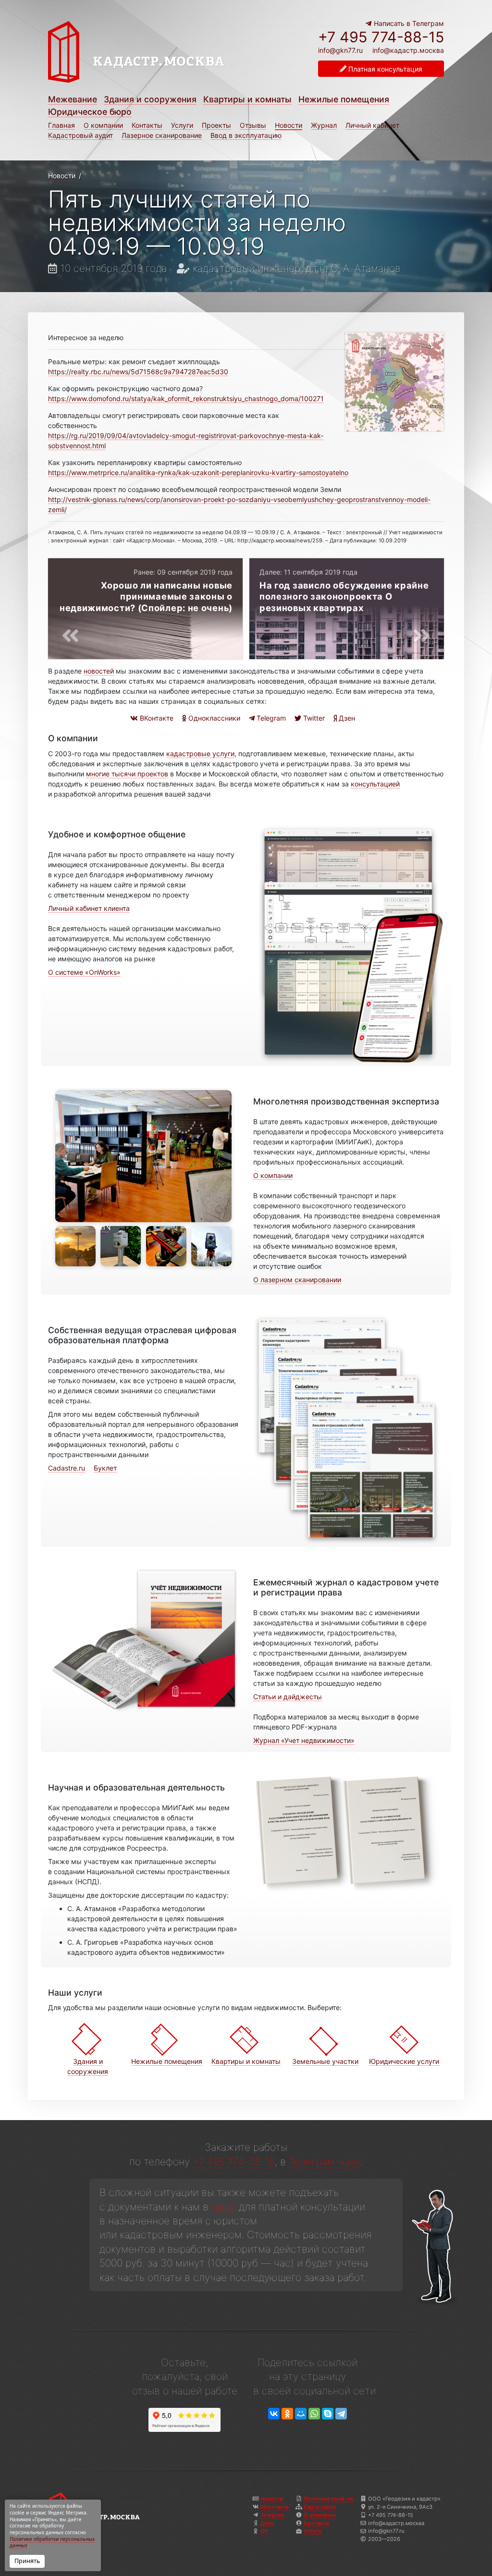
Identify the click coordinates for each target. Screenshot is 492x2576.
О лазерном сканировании (297, 1280)
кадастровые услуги (200, 754)
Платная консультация (384, 69)
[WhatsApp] (314, 2414)
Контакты (147, 125)
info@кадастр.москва (408, 50)
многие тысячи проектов (127, 774)
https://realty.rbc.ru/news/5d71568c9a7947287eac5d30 (138, 372)
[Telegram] (341, 2414)
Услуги (182, 125)
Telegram (270, 718)
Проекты (216, 125)
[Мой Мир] (301, 2414)
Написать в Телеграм (408, 23)
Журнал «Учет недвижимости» (304, 1740)
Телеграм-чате (324, 2162)
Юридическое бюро (90, 112)
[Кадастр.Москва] (159, 57)
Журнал (324, 125)
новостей (99, 671)
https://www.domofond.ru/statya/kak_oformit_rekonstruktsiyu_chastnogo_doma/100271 (186, 399)
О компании (103, 125)
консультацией (375, 784)
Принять (27, 2561)
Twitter (313, 718)
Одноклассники (213, 718)
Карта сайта (320, 2507)
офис (224, 2207)
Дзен (346, 718)
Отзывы (253, 125)
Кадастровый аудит (80, 135)
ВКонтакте (156, 718)
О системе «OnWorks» (84, 972)
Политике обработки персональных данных (52, 2543)
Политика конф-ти (328, 2499)
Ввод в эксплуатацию (246, 135)
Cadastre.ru (67, 1468)
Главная (61, 125)
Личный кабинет (372, 125)
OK (264, 2531)
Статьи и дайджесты (288, 1697)
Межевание (73, 99)
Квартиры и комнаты (247, 99)
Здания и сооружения (150, 99)
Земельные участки (325, 2061)
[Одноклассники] (287, 2414)
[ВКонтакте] (274, 2414)
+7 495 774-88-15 (381, 37)
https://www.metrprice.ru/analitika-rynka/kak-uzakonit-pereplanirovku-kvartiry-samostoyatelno (198, 472)
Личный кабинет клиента (89, 908)
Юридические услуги (404, 2061)
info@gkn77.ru (340, 50)
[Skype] (328, 2414)
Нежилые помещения (344, 99)
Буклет (105, 1468)
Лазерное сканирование (162, 135)
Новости (289, 125)
